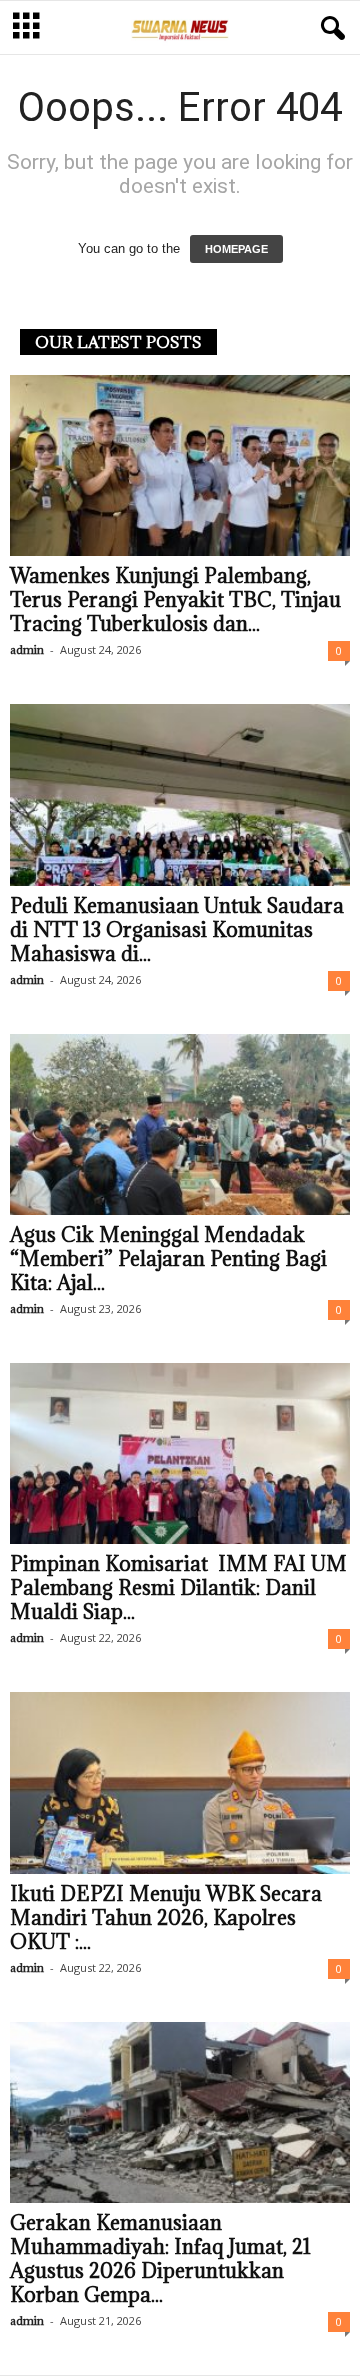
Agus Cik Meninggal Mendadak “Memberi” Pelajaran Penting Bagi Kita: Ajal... (168, 1259)
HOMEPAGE (236, 249)
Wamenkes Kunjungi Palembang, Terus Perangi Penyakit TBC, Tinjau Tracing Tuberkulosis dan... (175, 600)
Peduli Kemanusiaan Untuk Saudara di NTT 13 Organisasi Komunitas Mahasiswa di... (177, 930)
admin (27, 649)
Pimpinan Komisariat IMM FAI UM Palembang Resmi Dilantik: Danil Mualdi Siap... (178, 1588)
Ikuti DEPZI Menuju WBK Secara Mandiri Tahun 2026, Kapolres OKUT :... (166, 1918)
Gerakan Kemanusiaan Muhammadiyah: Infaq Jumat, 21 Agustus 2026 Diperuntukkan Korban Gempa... (160, 2259)
